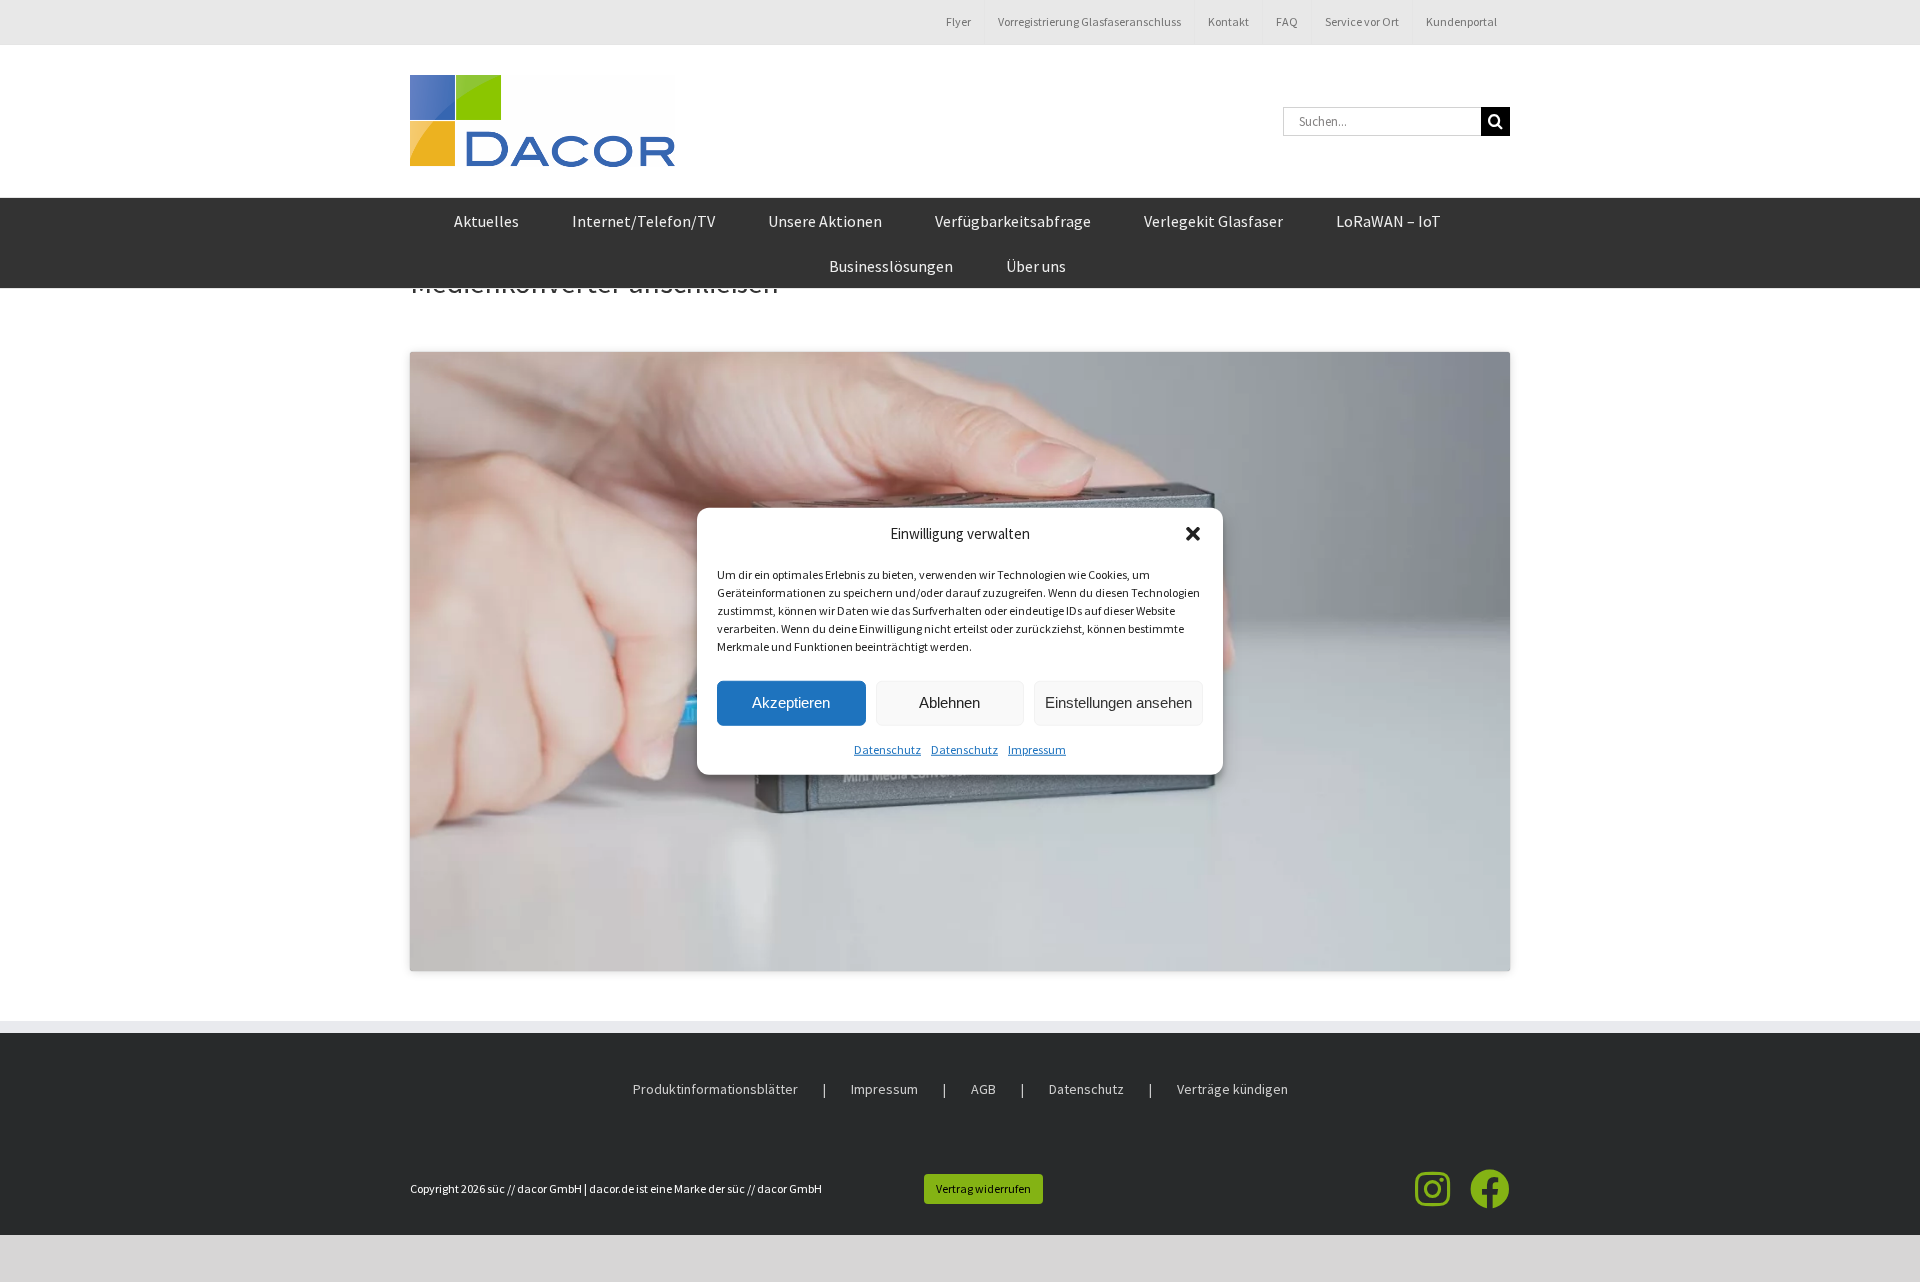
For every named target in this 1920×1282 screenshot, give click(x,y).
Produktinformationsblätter (715, 1089)
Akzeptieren (791, 702)
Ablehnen (949, 702)
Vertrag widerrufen (983, 1188)
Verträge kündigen (1232, 1089)
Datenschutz (887, 748)
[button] (1193, 534)
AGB (983, 1089)
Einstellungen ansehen (1118, 702)
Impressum (1037, 748)
